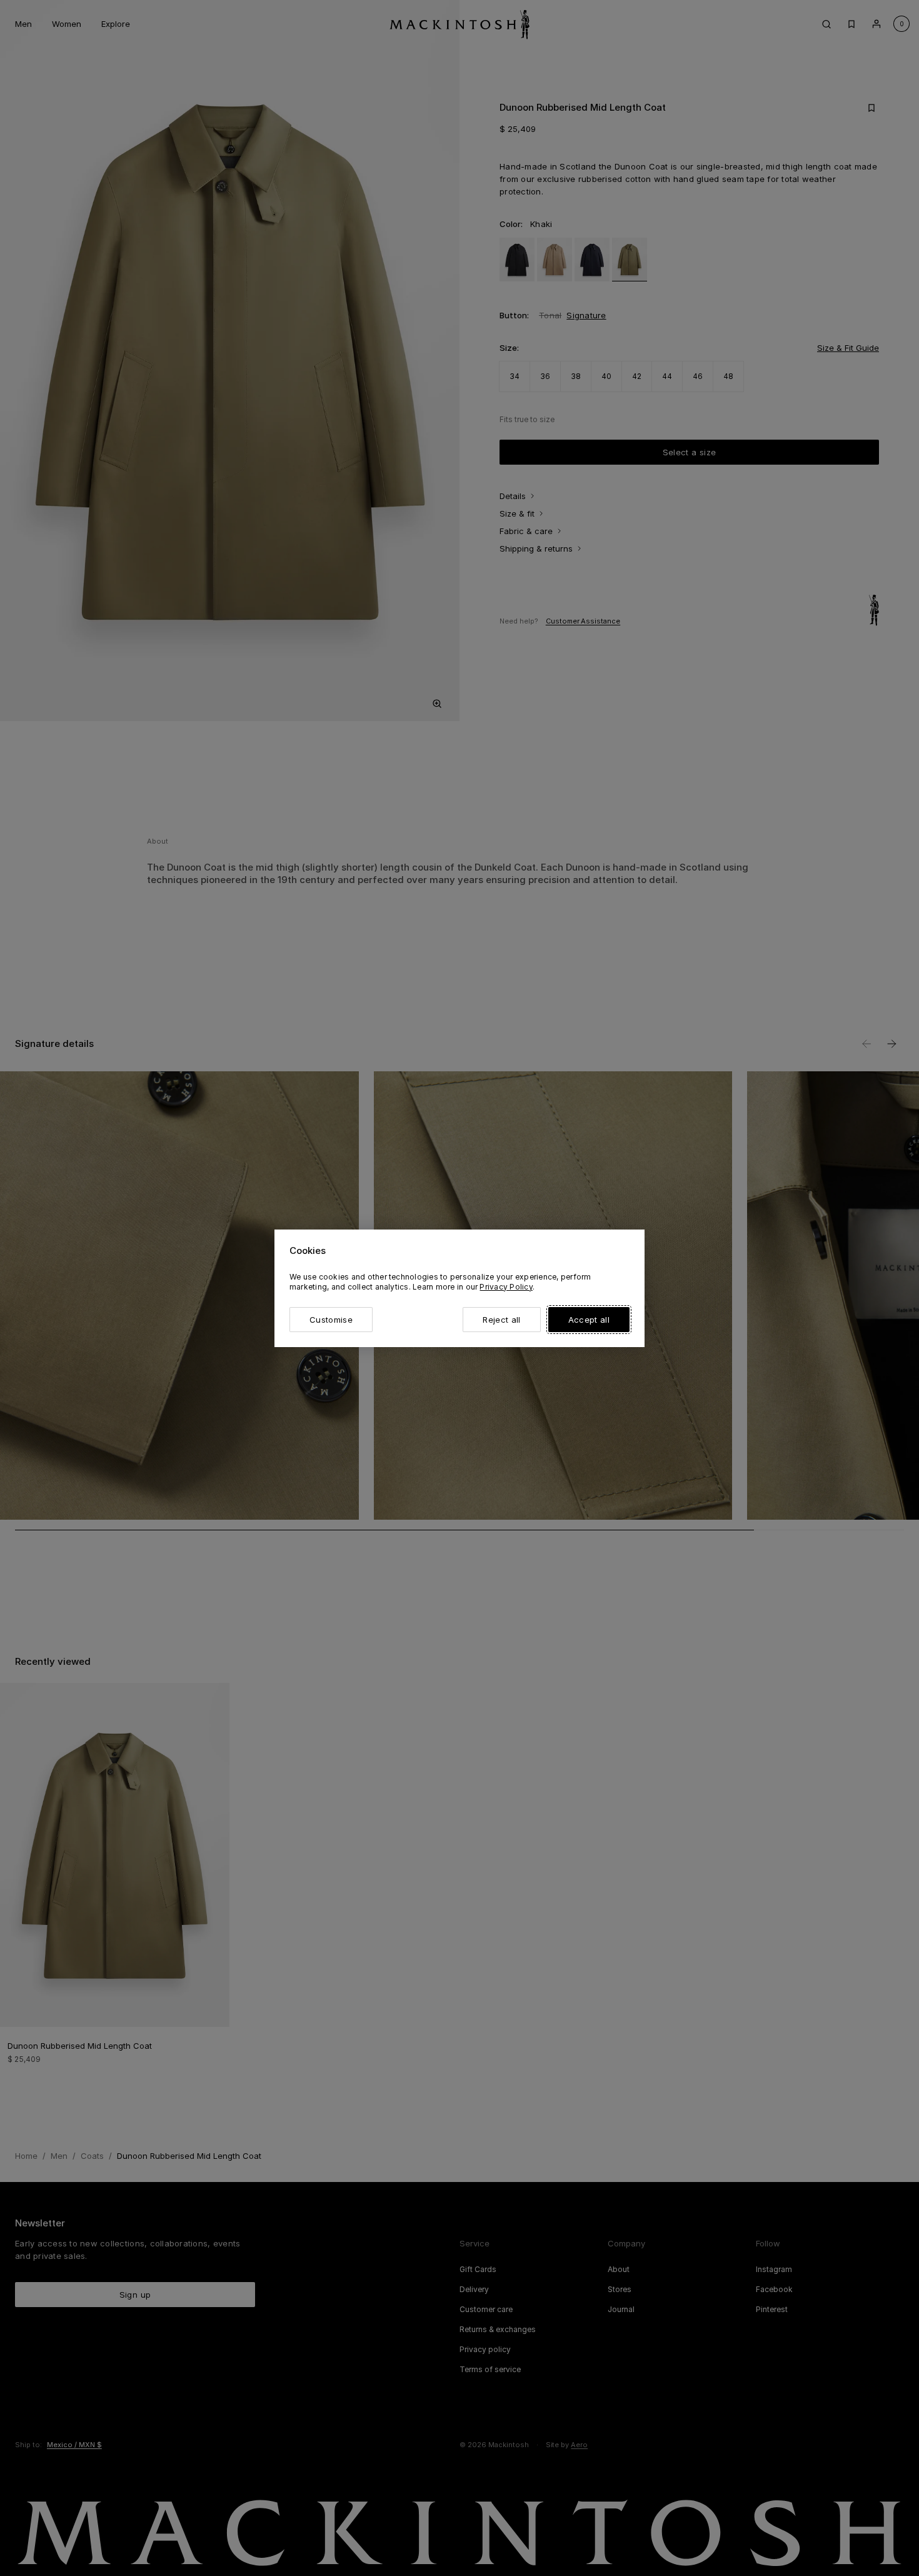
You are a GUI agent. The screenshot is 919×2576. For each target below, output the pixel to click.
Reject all (501, 1320)
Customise (331, 1320)
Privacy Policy (506, 1287)
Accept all (589, 1320)
